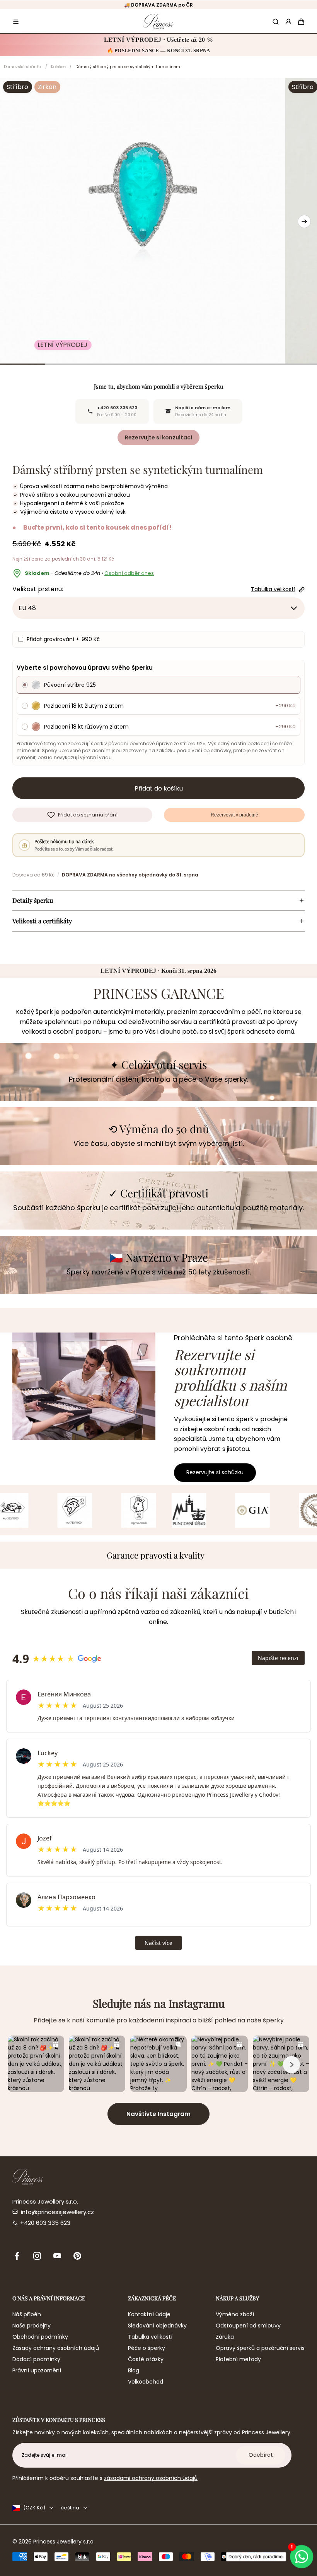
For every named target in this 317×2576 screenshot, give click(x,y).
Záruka (225, 2337)
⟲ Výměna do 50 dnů (158, 1129)
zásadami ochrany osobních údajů (151, 2478)
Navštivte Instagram (158, 2114)
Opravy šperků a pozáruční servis (260, 2348)
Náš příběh (27, 2314)
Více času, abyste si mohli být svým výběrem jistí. (159, 1143)
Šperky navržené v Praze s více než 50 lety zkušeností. (159, 1272)
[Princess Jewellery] (158, 21)
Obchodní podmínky (40, 2337)
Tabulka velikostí (150, 2337)
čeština (70, 2508)
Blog (134, 2370)
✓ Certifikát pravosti (158, 1193)
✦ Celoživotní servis (158, 1065)
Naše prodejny (32, 2326)
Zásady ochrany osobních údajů (56, 2348)
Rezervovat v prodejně (234, 815)
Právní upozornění (37, 2370)
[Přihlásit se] (288, 22)
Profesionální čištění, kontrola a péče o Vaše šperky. (158, 1079)
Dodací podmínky (36, 2359)
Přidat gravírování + (63, 639)
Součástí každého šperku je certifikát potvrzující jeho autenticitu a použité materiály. (158, 1208)
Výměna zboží (235, 2314)
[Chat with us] (302, 2557)
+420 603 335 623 (45, 2223)
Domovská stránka (23, 67)
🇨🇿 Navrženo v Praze (159, 1258)
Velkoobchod (146, 2382)
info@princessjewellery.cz (57, 2212)
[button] (16, 22)
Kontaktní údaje (149, 2314)
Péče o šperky (147, 2348)
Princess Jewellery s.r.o (63, 2542)
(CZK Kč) (34, 2508)
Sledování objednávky (157, 2326)
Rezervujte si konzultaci (158, 437)
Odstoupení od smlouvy (248, 2326)
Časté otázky (146, 2359)
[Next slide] (304, 221)
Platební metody (238, 2359)
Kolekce (58, 67)
